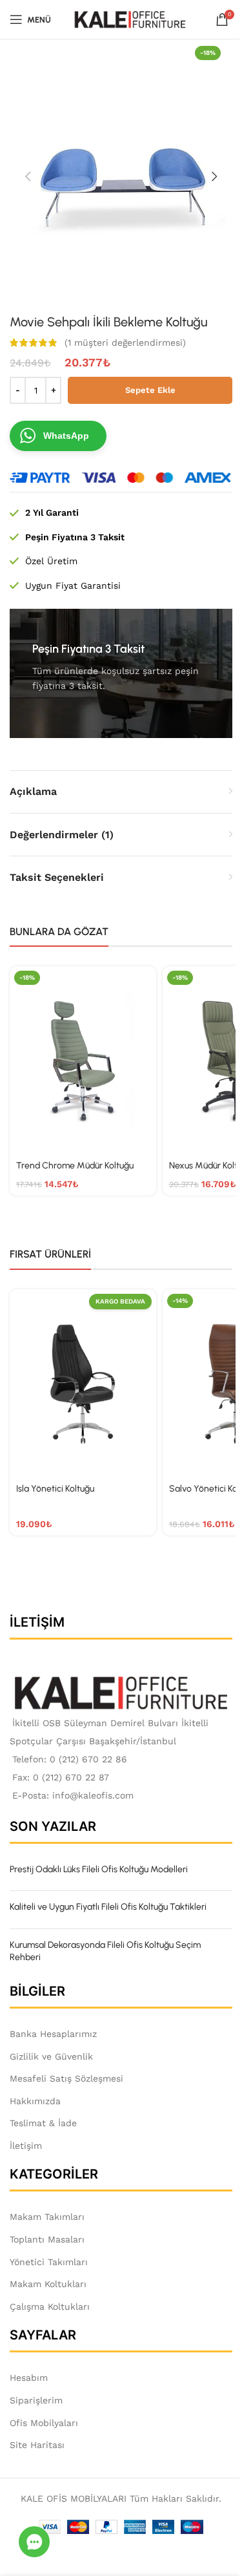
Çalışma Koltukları (50, 2307)
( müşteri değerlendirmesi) (125, 343)
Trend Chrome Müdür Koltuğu (75, 1166)
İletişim (26, 2146)
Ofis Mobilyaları (44, 2423)
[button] (28, 176)
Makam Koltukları (48, 2284)
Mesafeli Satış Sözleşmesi (66, 2078)
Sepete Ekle (150, 390)
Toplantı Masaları (47, 2239)
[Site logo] (130, 19)
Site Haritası (37, 2445)
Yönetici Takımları (49, 2262)
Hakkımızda (35, 2101)
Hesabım (29, 2378)
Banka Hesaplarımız (53, 2034)
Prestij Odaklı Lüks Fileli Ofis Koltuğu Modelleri (99, 1869)
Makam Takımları (47, 2217)
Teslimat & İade (43, 2123)
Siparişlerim (36, 2400)
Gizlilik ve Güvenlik (51, 2056)
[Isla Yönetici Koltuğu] (83, 1384)
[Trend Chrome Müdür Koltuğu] (83, 1061)
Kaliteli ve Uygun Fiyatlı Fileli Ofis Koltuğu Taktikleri (108, 1907)
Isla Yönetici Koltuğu (55, 1489)
